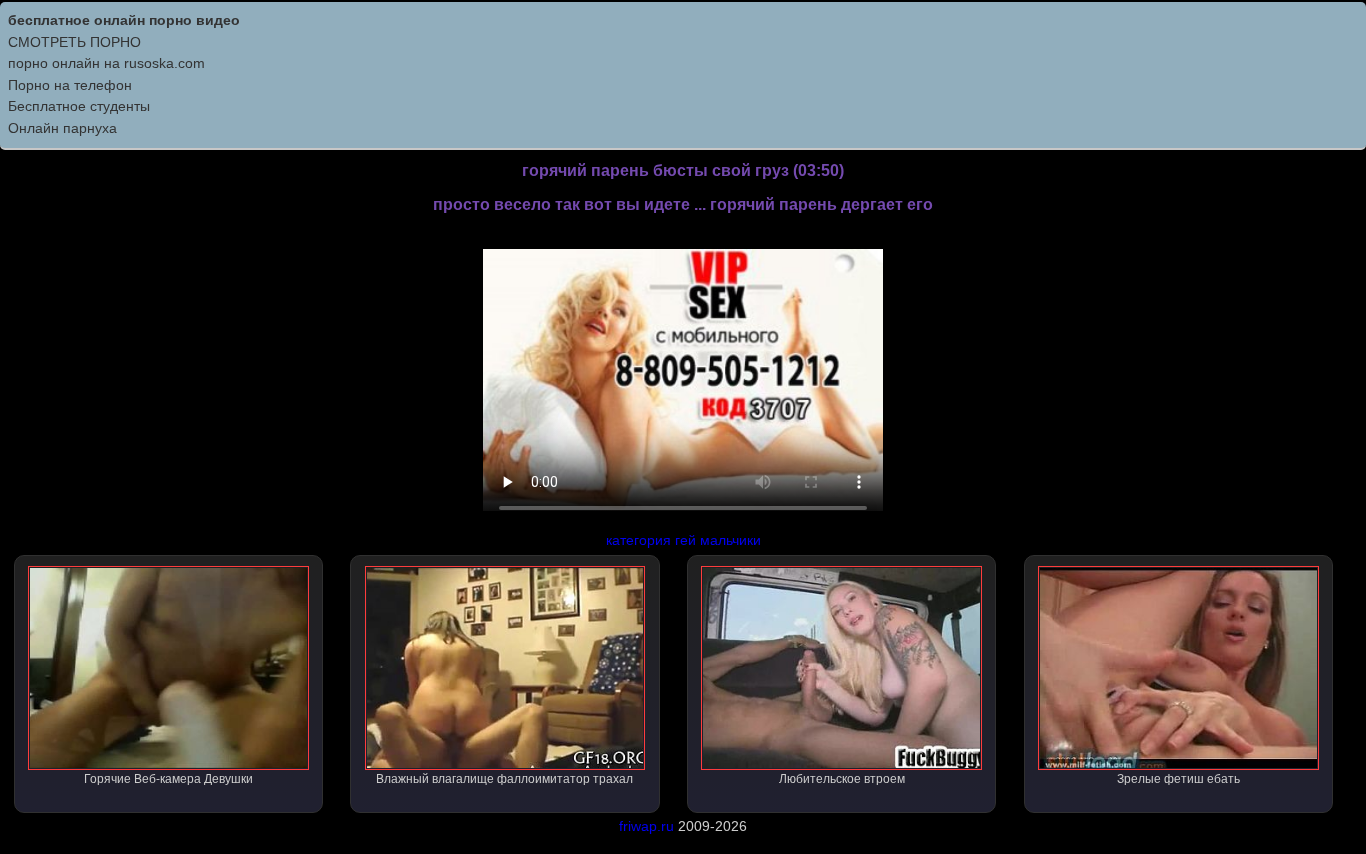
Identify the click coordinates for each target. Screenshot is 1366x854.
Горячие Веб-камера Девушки (168, 779)
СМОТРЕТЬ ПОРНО (74, 42)
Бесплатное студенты (79, 106)
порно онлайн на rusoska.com (106, 63)
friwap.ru (646, 826)
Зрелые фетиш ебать (1178, 779)
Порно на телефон (70, 85)
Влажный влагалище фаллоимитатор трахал (504, 779)
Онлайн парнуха (62, 128)
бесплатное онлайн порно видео (124, 20)
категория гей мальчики (683, 540)
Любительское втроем (842, 779)
